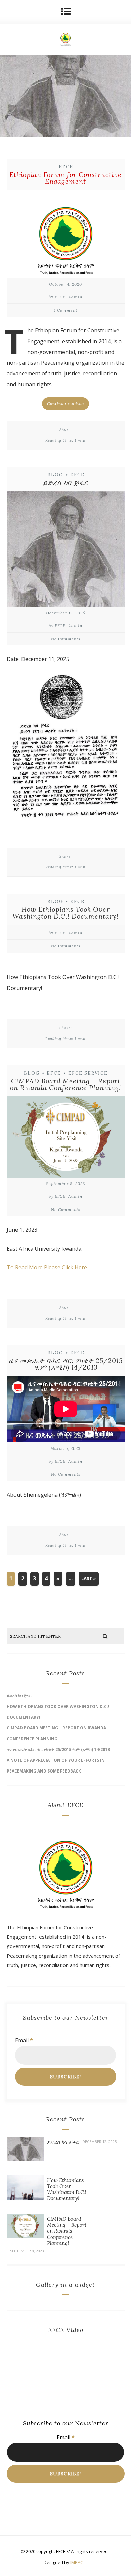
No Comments (66, 639)
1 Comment (66, 310)
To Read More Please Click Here (47, 1267)
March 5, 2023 (65, 1448)
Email (24, 2040)
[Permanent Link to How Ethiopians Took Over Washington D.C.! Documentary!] (25, 2198)
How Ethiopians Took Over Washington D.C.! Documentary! (65, 913)
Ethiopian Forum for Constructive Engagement (65, 178)
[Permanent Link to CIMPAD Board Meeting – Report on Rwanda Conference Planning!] (25, 2236)
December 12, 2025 (65, 613)
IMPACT (78, 2562)
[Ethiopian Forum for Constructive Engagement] (66, 236)
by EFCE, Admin (65, 297)
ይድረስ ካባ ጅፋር (65, 483)
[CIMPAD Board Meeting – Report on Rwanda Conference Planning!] (66, 1139)
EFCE (66, 167)
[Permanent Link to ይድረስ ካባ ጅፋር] (25, 2159)
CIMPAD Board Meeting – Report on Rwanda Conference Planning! (65, 1084)
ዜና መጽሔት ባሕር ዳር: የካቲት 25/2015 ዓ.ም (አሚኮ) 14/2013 (66, 1364)
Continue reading (65, 404)
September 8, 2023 (66, 1184)
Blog (55, 475)
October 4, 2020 (65, 284)
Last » (89, 1578)
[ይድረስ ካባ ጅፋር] (66, 551)
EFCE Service (88, 1073)
